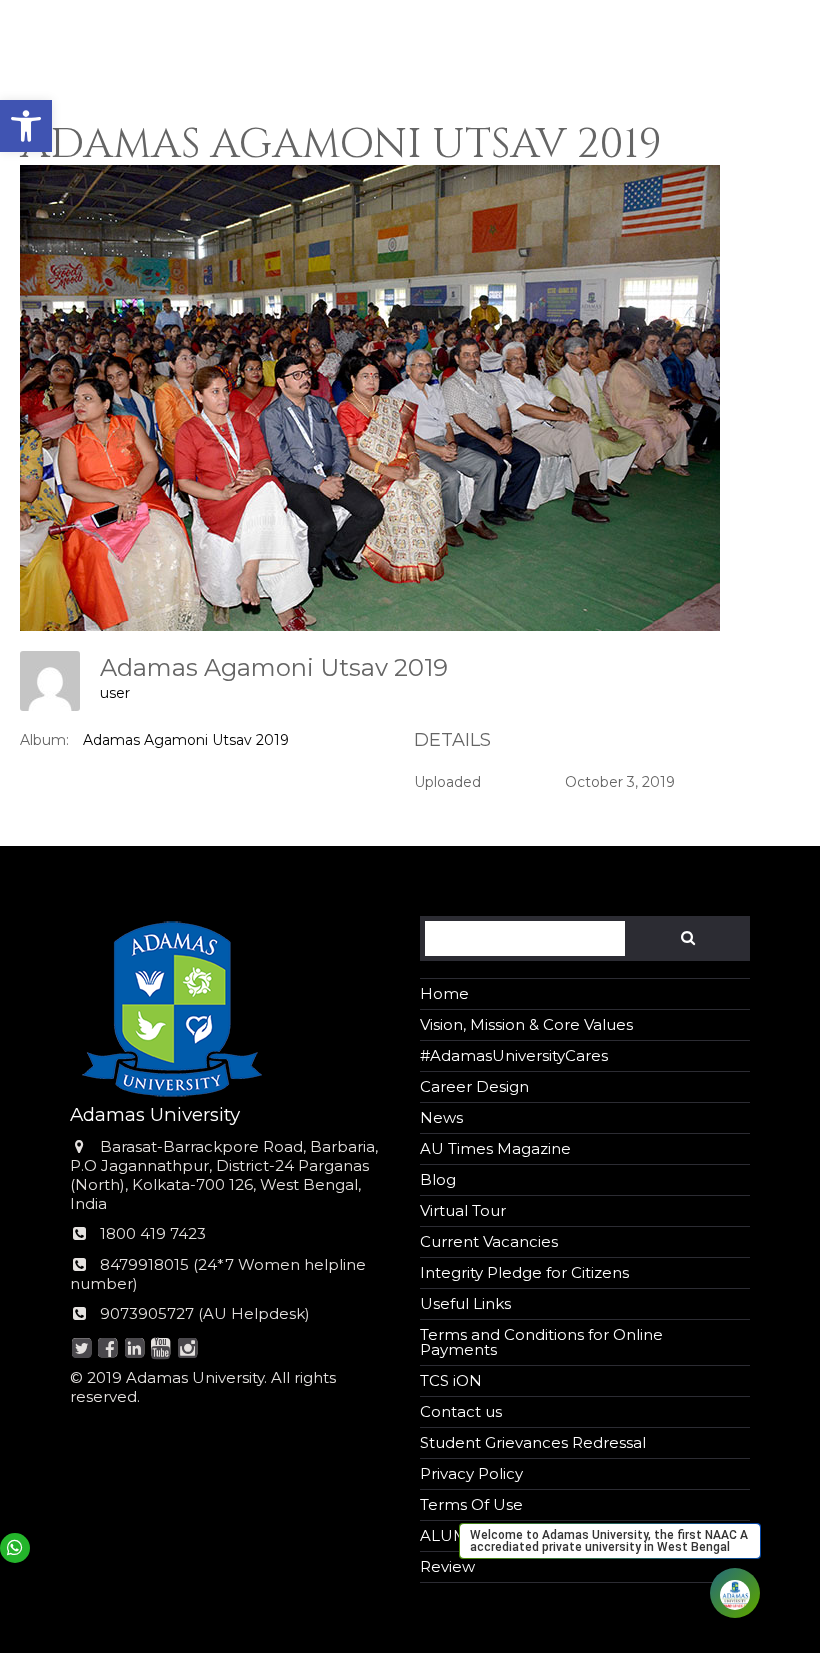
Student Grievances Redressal (533, 1442)
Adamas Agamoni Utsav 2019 (186, 740)
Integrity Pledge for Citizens (524, 1272)
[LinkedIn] (134, 1349)
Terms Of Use (471, 1504)
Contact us (461, 1411)
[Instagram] (187, 1349)
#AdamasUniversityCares (514, 1055)
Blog (438, 1179)
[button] (26, 126)
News (441, 1117)
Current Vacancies (489, 1241)
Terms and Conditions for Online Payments (541, 1342)
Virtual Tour (463, 1210)
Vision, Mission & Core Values (526, 1024)
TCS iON (451, 1380)
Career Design (474, 1086)
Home (444, 993)
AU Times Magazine (495, 1148)
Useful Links (465, 1303)
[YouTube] (161, 1349)
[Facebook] (108, 1349)
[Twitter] (81, 1349)
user (115, 693)
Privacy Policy (471, 1473)
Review (447, 1566)
